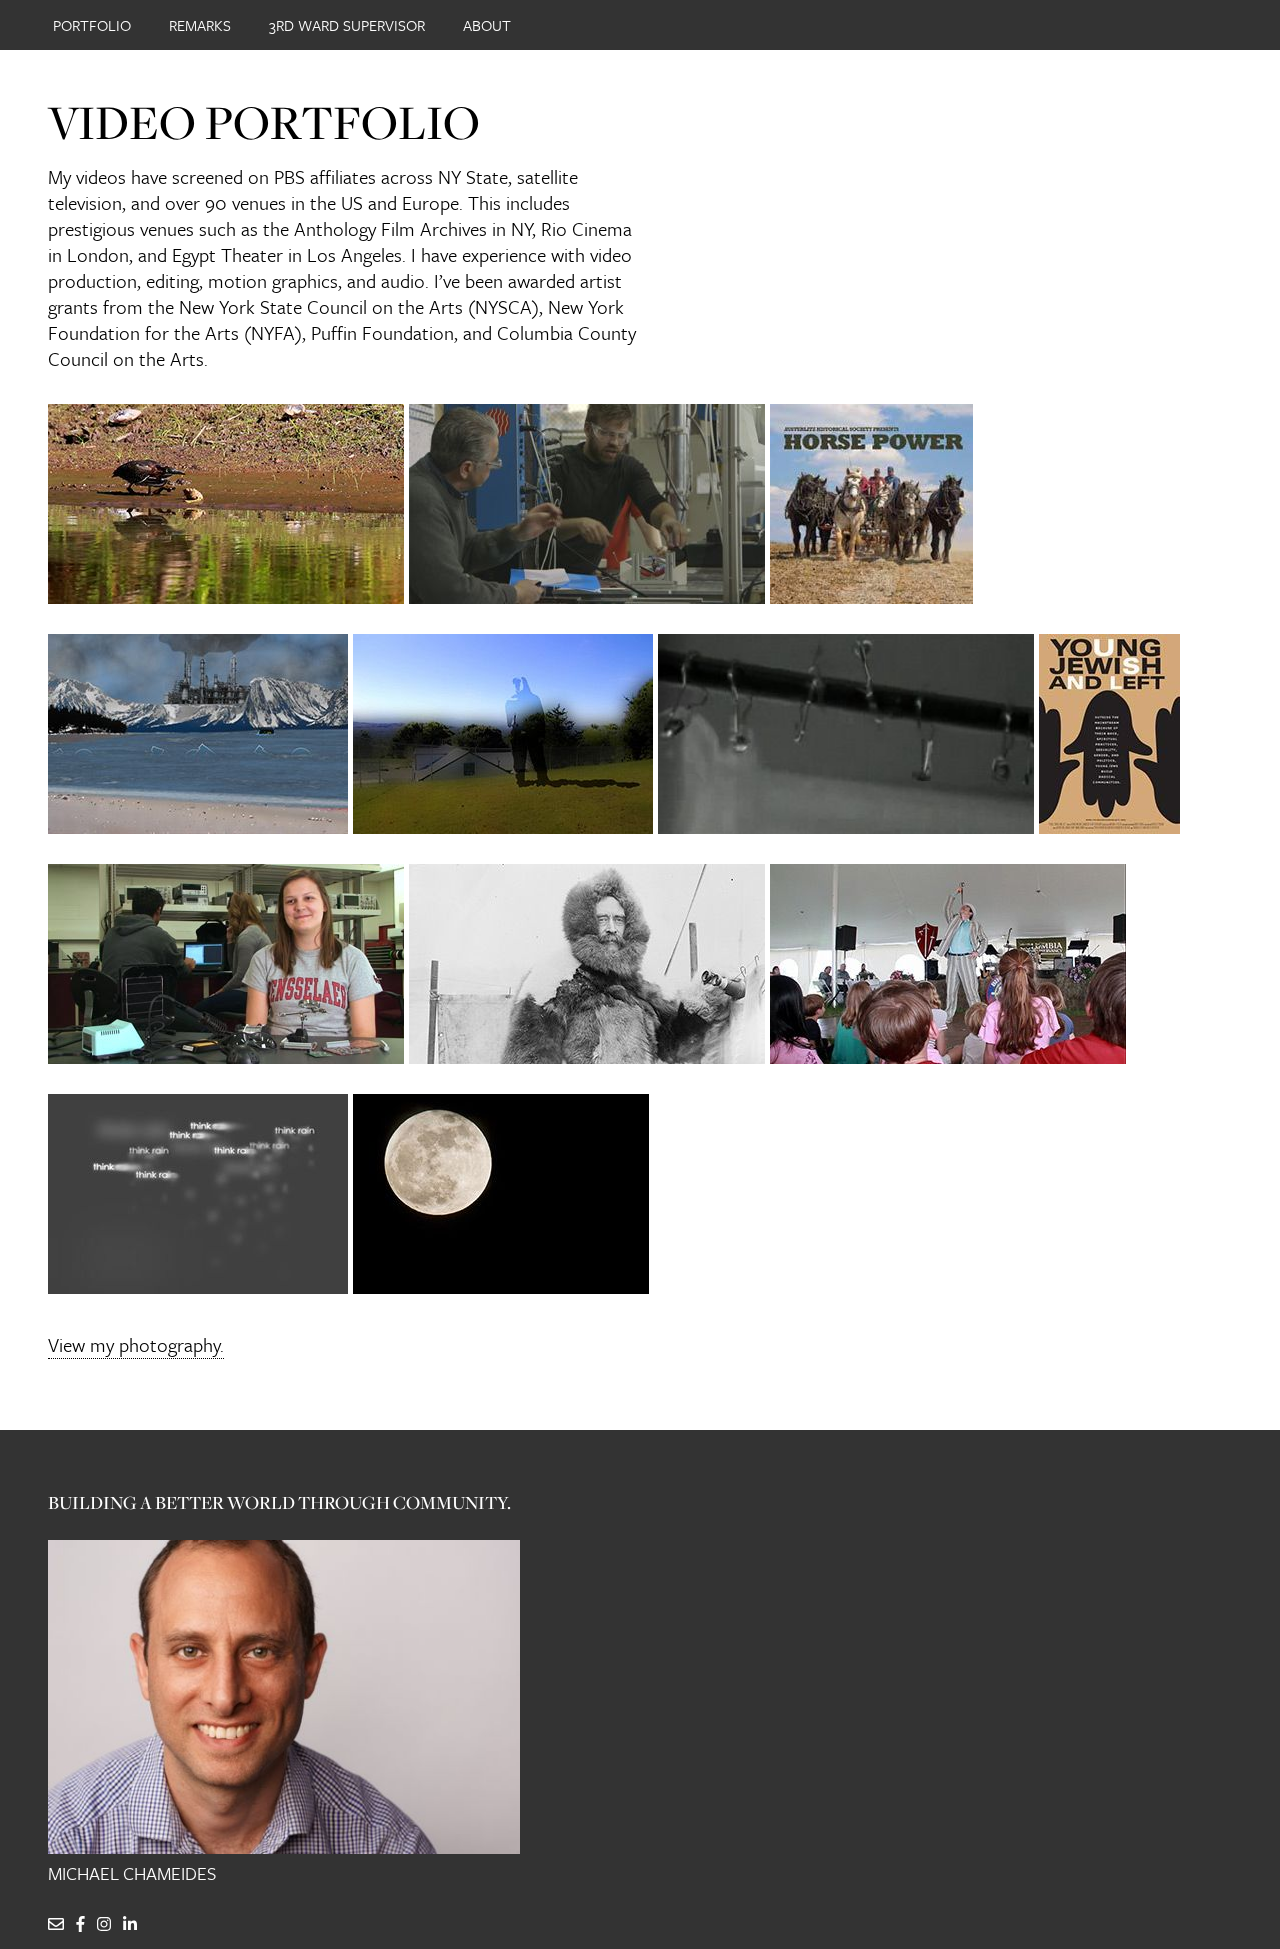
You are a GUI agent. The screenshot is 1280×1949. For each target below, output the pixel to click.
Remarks (200, 25)
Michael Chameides (132, 1873)
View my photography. (136, 1344)
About (487, 25)
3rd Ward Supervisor (347, 25)
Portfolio (92, 25)
